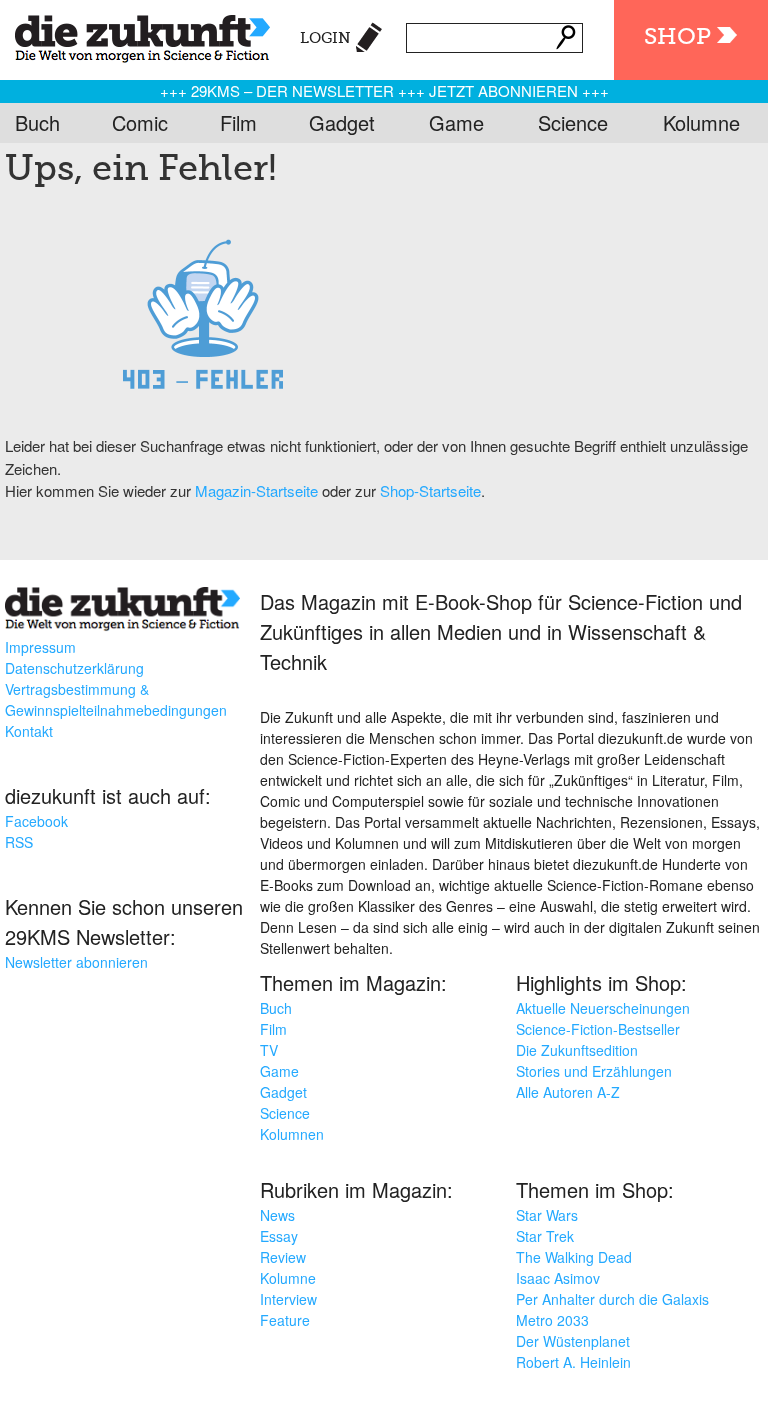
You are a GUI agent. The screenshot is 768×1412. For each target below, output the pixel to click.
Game (456, 122)
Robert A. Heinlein (573, 1362)
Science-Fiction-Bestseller (598, 1029)
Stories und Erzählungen (594, 1071)
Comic (140, 122)
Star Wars (547, 1215)
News (277, 1215)
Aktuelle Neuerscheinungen (603, 1008)
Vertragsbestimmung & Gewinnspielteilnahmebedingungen (116, 699)
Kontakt (29, 731)
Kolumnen (292, 1134)
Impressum (40, 647)
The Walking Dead (574, 1257)
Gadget (342, 122)
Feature (285, 1320)
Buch (37, 122)
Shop (677, 37)
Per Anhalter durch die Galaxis (612, 1299)
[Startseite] (135, 35)
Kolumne (701, 122)
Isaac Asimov (558, 1278)
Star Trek (545, 1236)
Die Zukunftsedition (577, 1050)
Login (325, 38)
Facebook (36, 821)
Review (283, 1257)
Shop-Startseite (430, 490)
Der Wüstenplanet (573, 1341)
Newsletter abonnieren (76, 962)
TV (269, 1050)
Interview (288, 1299)
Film (238, 122)
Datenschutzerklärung (74, 668)
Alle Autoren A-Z (568, 1092)
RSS (19, 842)
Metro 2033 (552, 1320)
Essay (279, 1236)
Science (573, 122)
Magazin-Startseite (256, 490)
